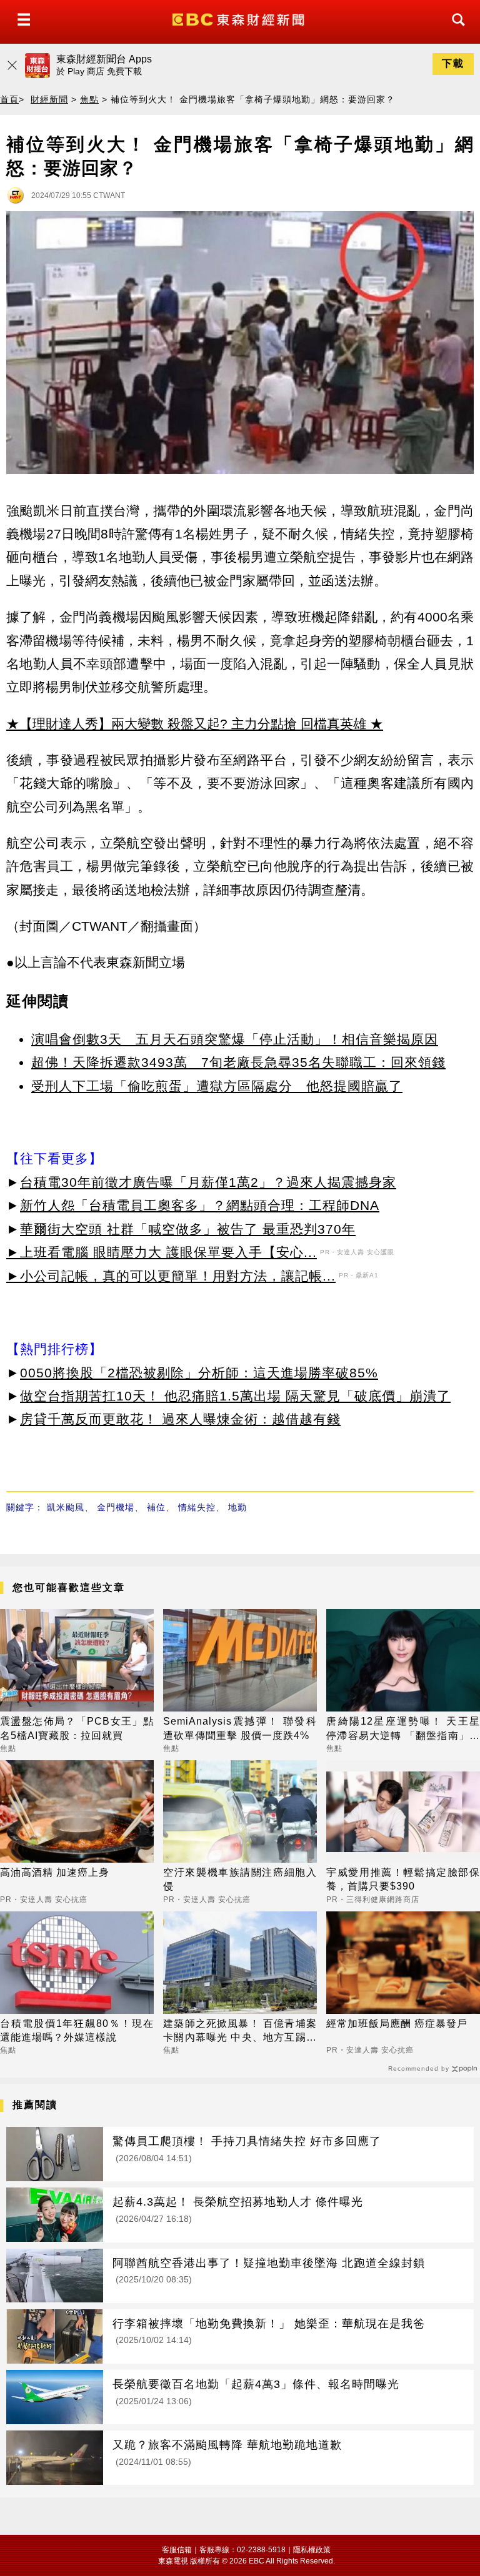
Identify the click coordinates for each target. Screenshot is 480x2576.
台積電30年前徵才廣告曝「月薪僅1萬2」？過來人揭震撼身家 (208, 1182)
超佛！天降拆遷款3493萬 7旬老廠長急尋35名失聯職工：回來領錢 (238, 1062)
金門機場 (116, 1507)
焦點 (89, 99)
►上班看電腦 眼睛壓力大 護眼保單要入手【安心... (162, 1252)
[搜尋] (455, 31)
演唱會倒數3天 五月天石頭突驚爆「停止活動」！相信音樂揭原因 (235, 1039)
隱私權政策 (312, 2550)
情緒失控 (197, 1507)
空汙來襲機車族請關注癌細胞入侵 (240, 1879)
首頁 (9, 99)
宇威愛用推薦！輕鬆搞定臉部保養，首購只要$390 (403, 1879)
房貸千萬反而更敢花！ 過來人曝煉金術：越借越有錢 (180, 1419)
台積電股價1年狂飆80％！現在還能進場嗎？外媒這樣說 (77, 2030)
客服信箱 (177, 2550)
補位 (156, 1507)
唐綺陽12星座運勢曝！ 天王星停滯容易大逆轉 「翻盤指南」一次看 (403, 1729)
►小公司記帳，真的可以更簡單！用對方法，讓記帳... (171, 1276)
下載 (453, 63)
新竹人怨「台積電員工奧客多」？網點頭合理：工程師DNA (200, 1205)
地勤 (237, 1507)
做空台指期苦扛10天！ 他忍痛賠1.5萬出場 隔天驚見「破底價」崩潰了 (235, 1396)
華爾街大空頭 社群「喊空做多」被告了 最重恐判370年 (188, 1229)
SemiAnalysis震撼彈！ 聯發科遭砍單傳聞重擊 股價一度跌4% (240, 1728)
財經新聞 (49, 99)
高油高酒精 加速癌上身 (55, 1872)
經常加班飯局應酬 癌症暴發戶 (397, 2024)
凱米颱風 (66, 1507)
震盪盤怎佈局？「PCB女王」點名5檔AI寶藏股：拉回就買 (77, 1728)
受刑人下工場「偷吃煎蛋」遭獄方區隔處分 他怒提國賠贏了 (217, 1086)
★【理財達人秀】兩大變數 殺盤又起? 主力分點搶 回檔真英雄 (186, 724)
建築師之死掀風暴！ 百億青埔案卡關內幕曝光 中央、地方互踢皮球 (240, 2032)
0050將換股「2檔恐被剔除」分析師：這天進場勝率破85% (199, 1373)
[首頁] (240, 18)
